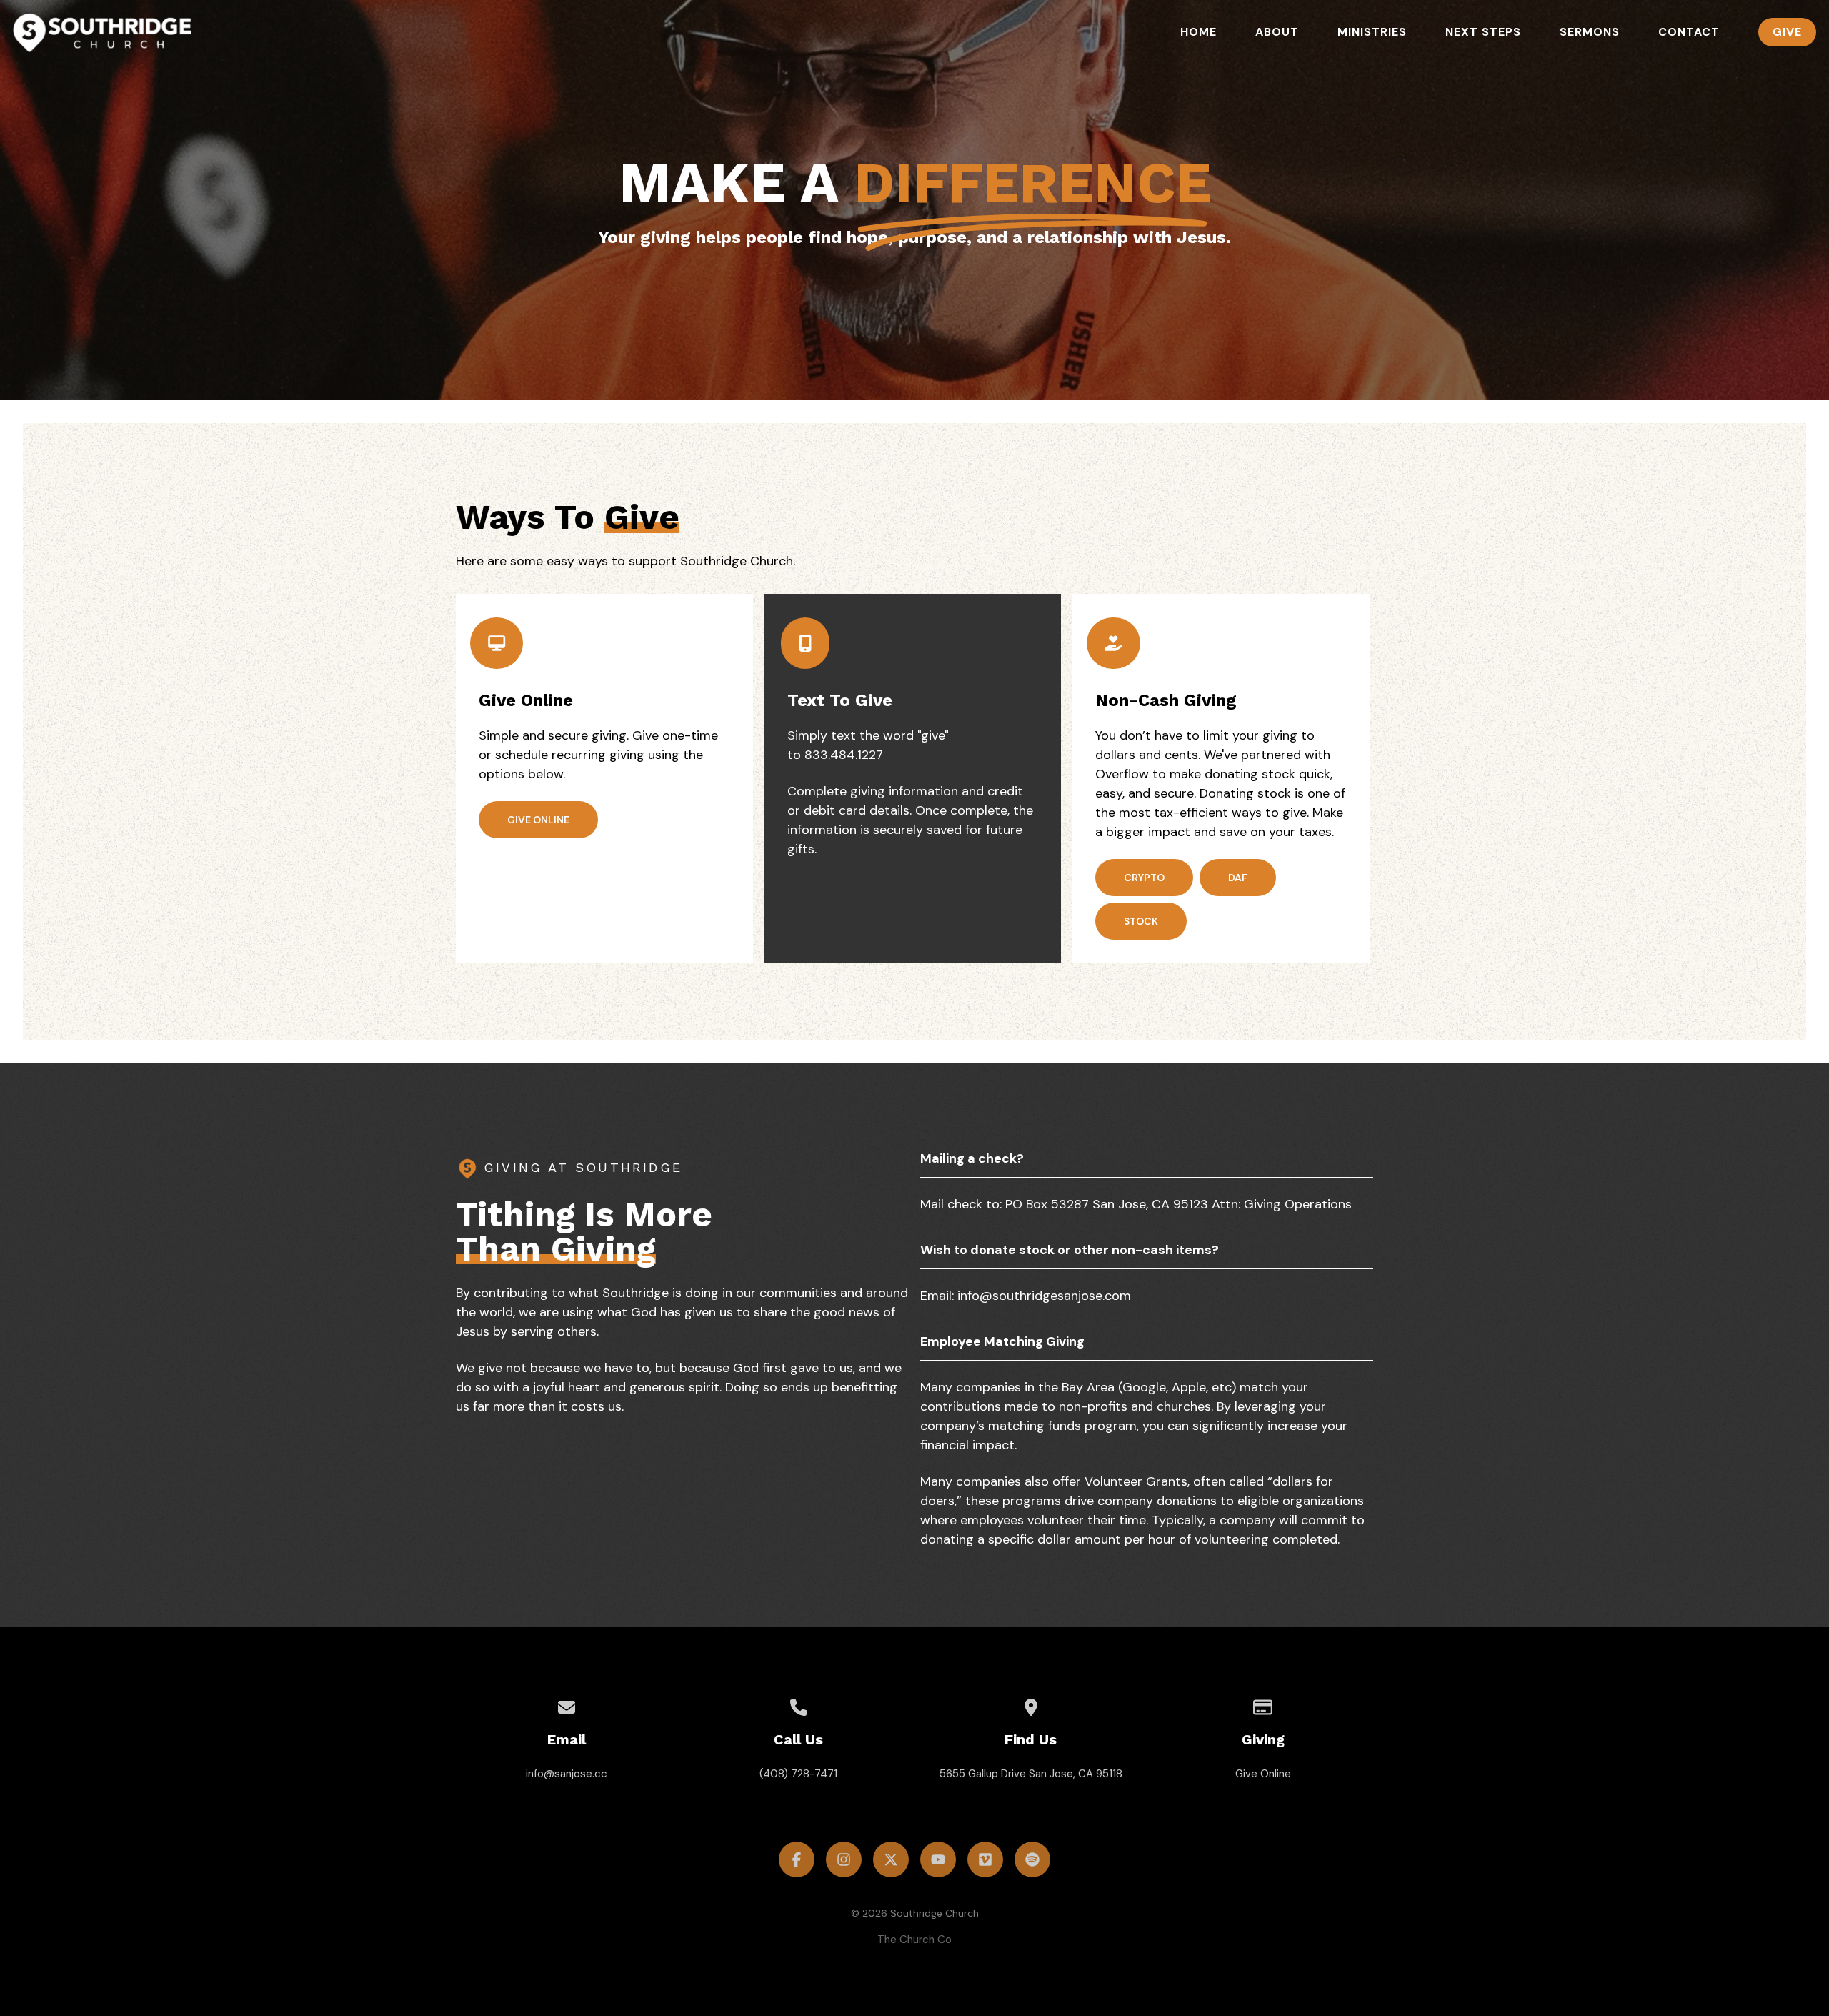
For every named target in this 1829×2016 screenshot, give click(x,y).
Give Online (1263, 1774)
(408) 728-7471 (798, 1774)
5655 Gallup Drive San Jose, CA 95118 (1031, 1774)
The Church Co (914, 1940)
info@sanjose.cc (567, 1774)
